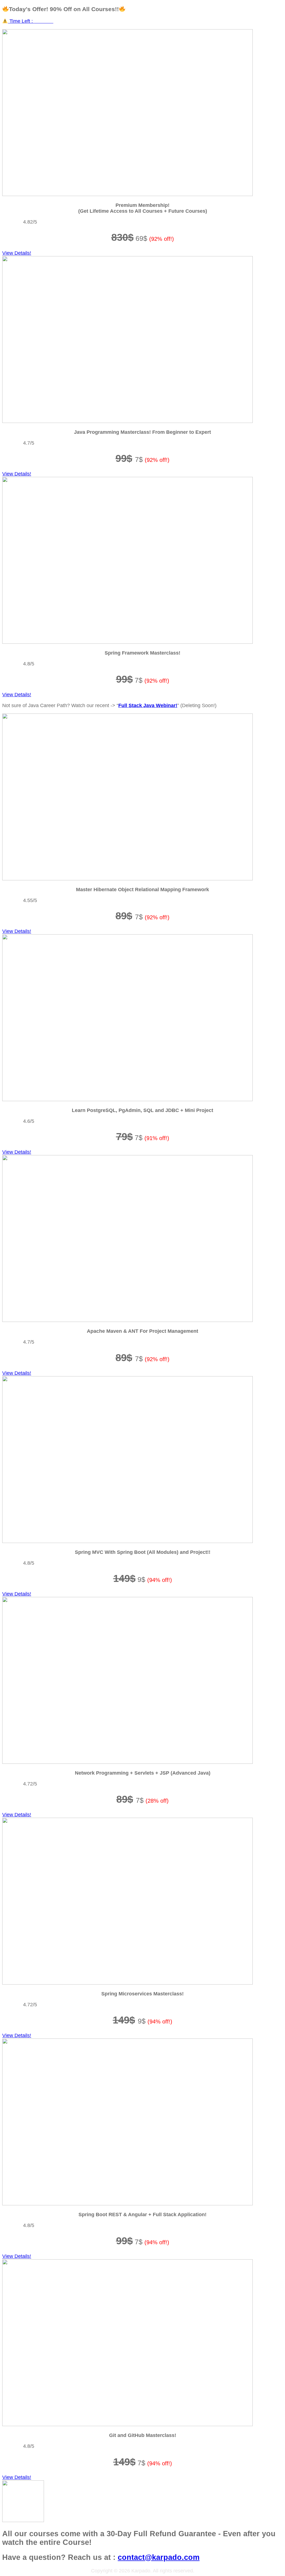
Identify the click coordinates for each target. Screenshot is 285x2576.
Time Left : (31, 21)
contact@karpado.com (159, 2557)
